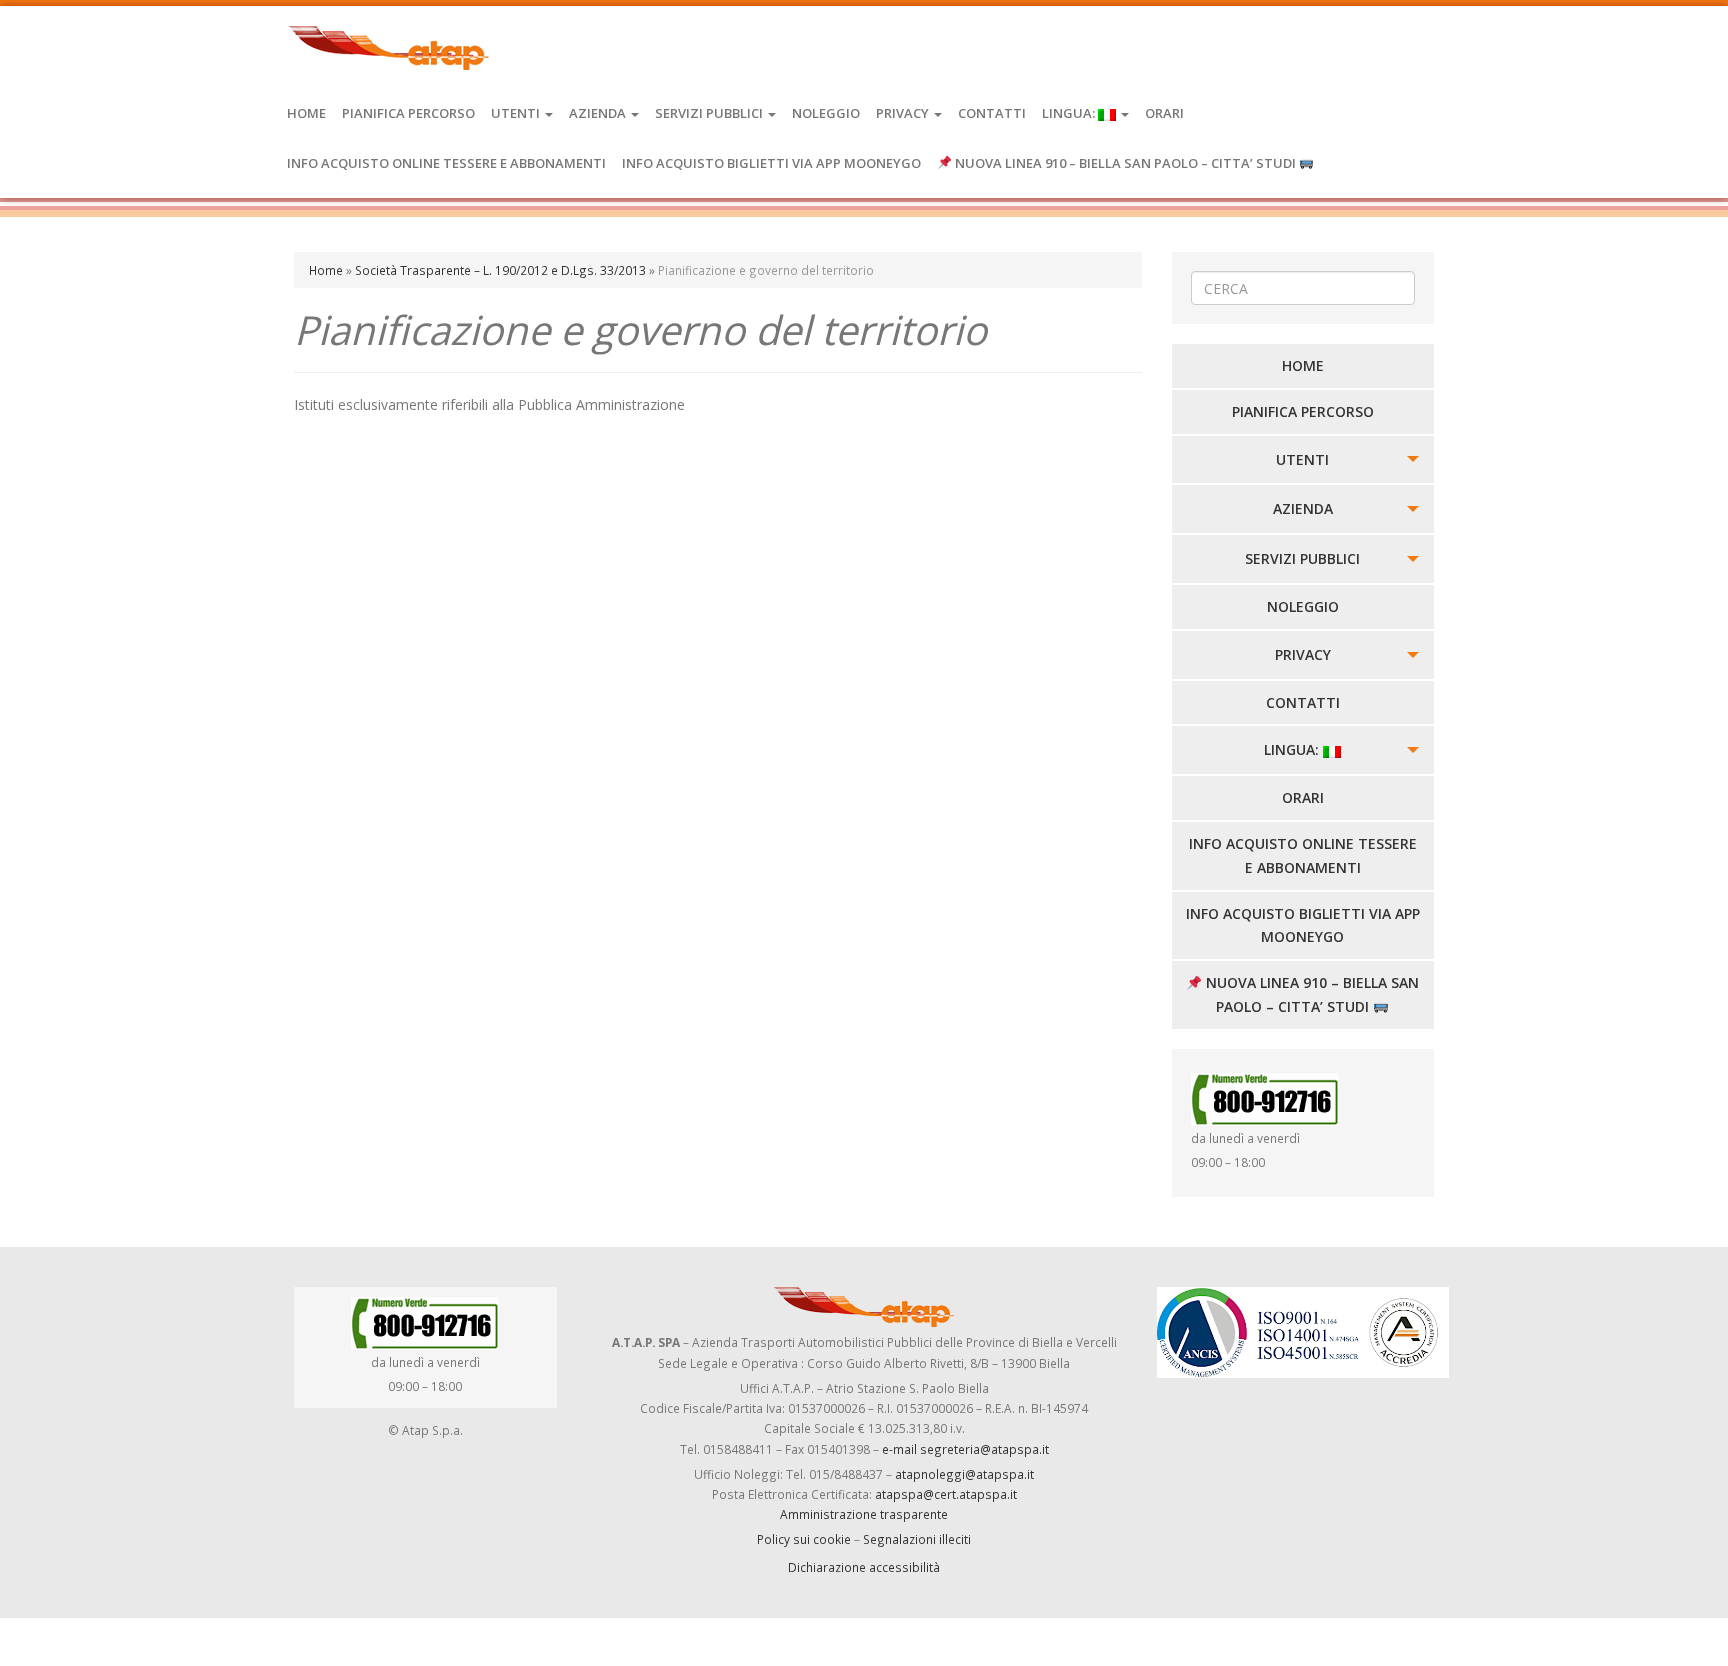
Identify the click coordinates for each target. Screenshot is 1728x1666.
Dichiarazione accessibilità (864, 1567)
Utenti (517, 113)
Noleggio (826, 113)
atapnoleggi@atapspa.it (964, 1474)
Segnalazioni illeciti (917, 1539)
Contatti (992, 113)
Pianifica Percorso (408, 113)
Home (306, 113)
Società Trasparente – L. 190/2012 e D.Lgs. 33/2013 (500, 270)
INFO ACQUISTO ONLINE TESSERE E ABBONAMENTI (446, 163)
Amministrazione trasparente (864, 1514)
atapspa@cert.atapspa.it (946, 1494)
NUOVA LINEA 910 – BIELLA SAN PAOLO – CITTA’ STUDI (1125, 163)
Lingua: (1070, 113)
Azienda (599, 113)
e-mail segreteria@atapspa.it (965, 1449)
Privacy (904, 113)
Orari (1164, 113)
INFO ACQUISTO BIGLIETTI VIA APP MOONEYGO (771, 163)
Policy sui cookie (804, 1539)
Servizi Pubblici (710, 113)
